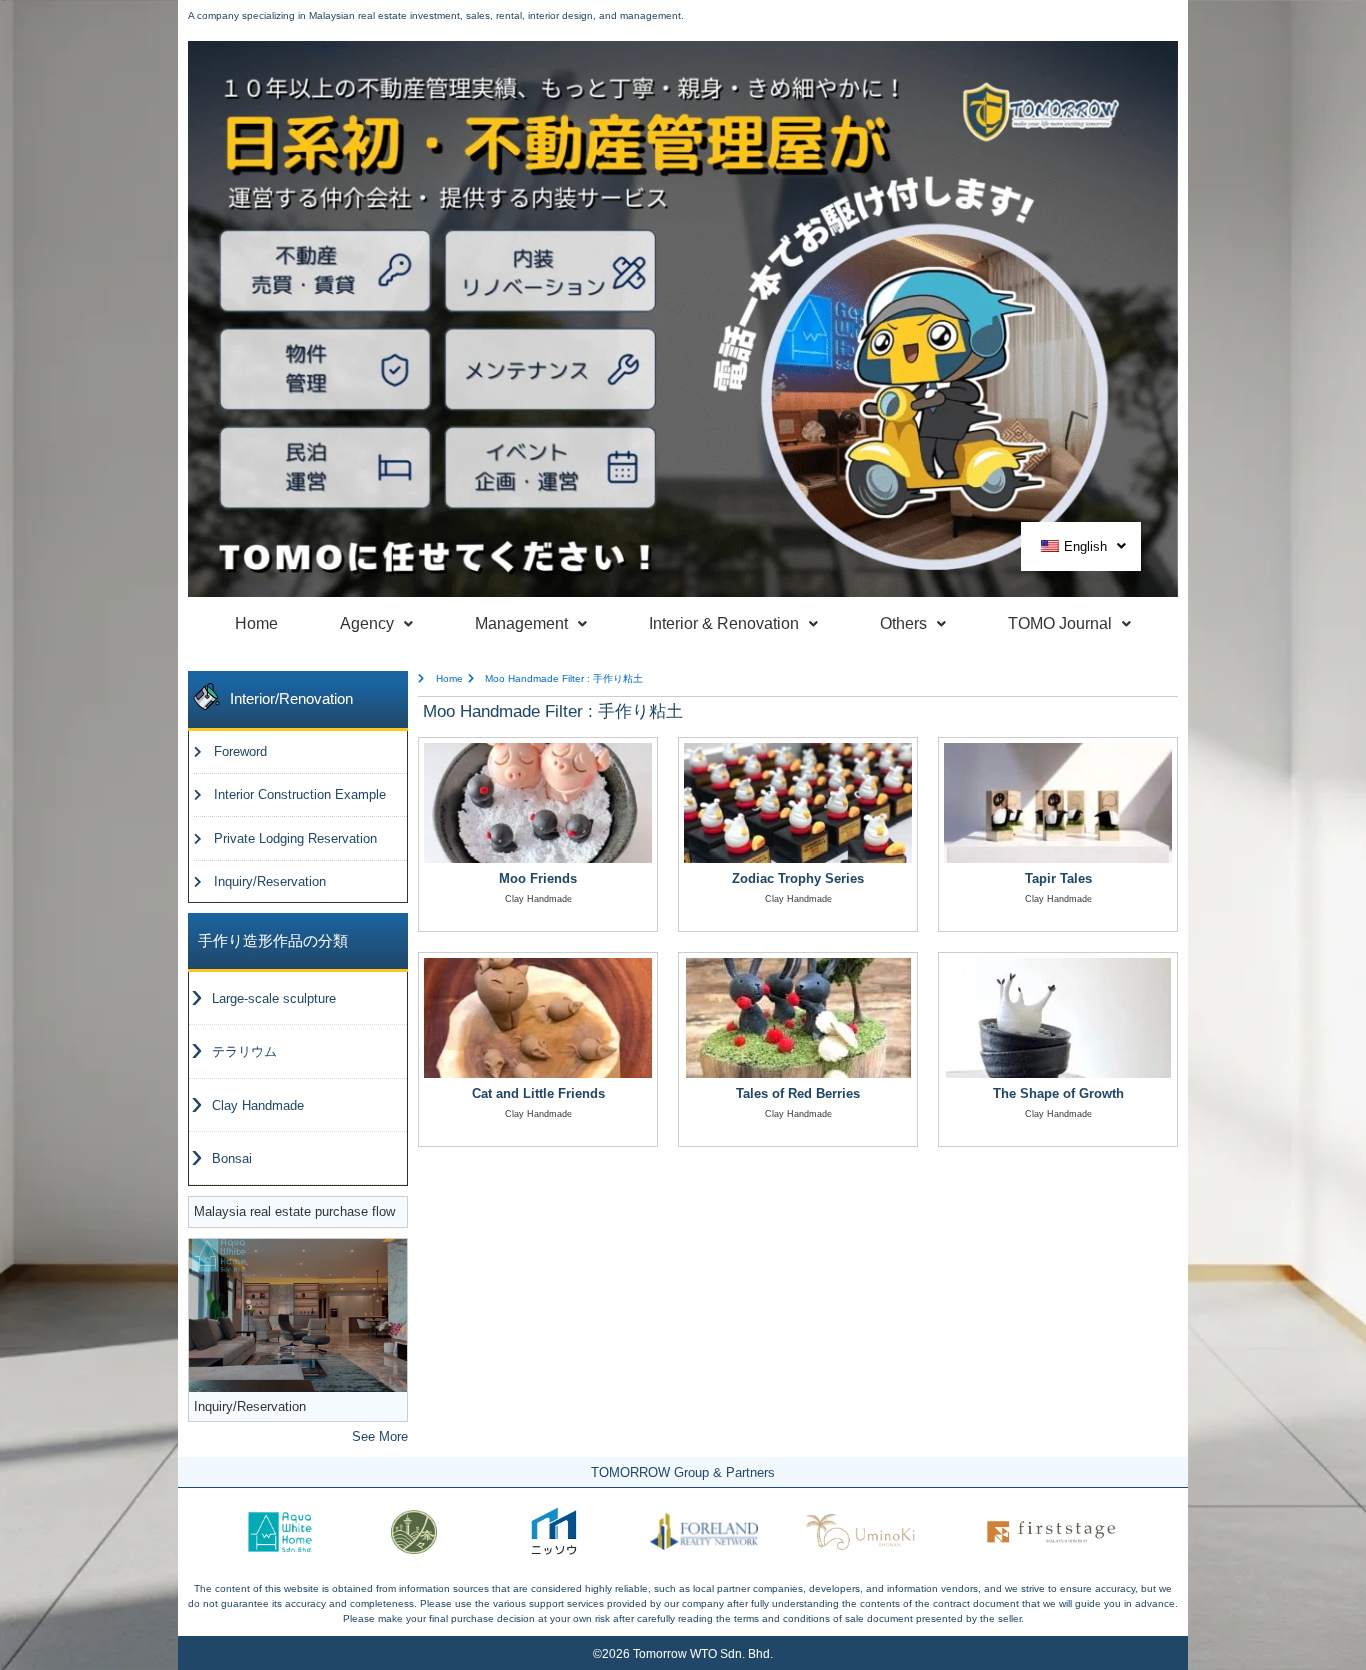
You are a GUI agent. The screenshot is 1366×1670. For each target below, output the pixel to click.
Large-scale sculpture (274, 998)
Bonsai (232, 1158)
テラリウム (244, 1051)
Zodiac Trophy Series (798, 878)
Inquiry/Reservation (250, 1406)
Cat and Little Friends (538, 1093)
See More (380, 1436)
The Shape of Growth (1058, 1093)
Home (256, 623)
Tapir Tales (1058, 878)
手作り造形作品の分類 (273, 940)
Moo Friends (538, 878)
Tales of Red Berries (798, 1093)
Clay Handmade (258, 1105)
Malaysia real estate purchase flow (294, 1211)
